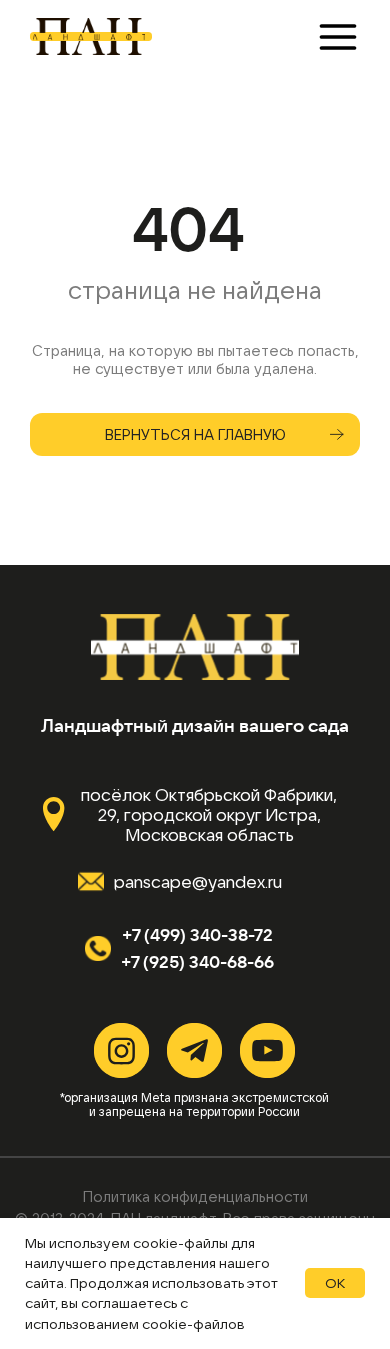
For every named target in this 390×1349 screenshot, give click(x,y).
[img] (89, 36)
